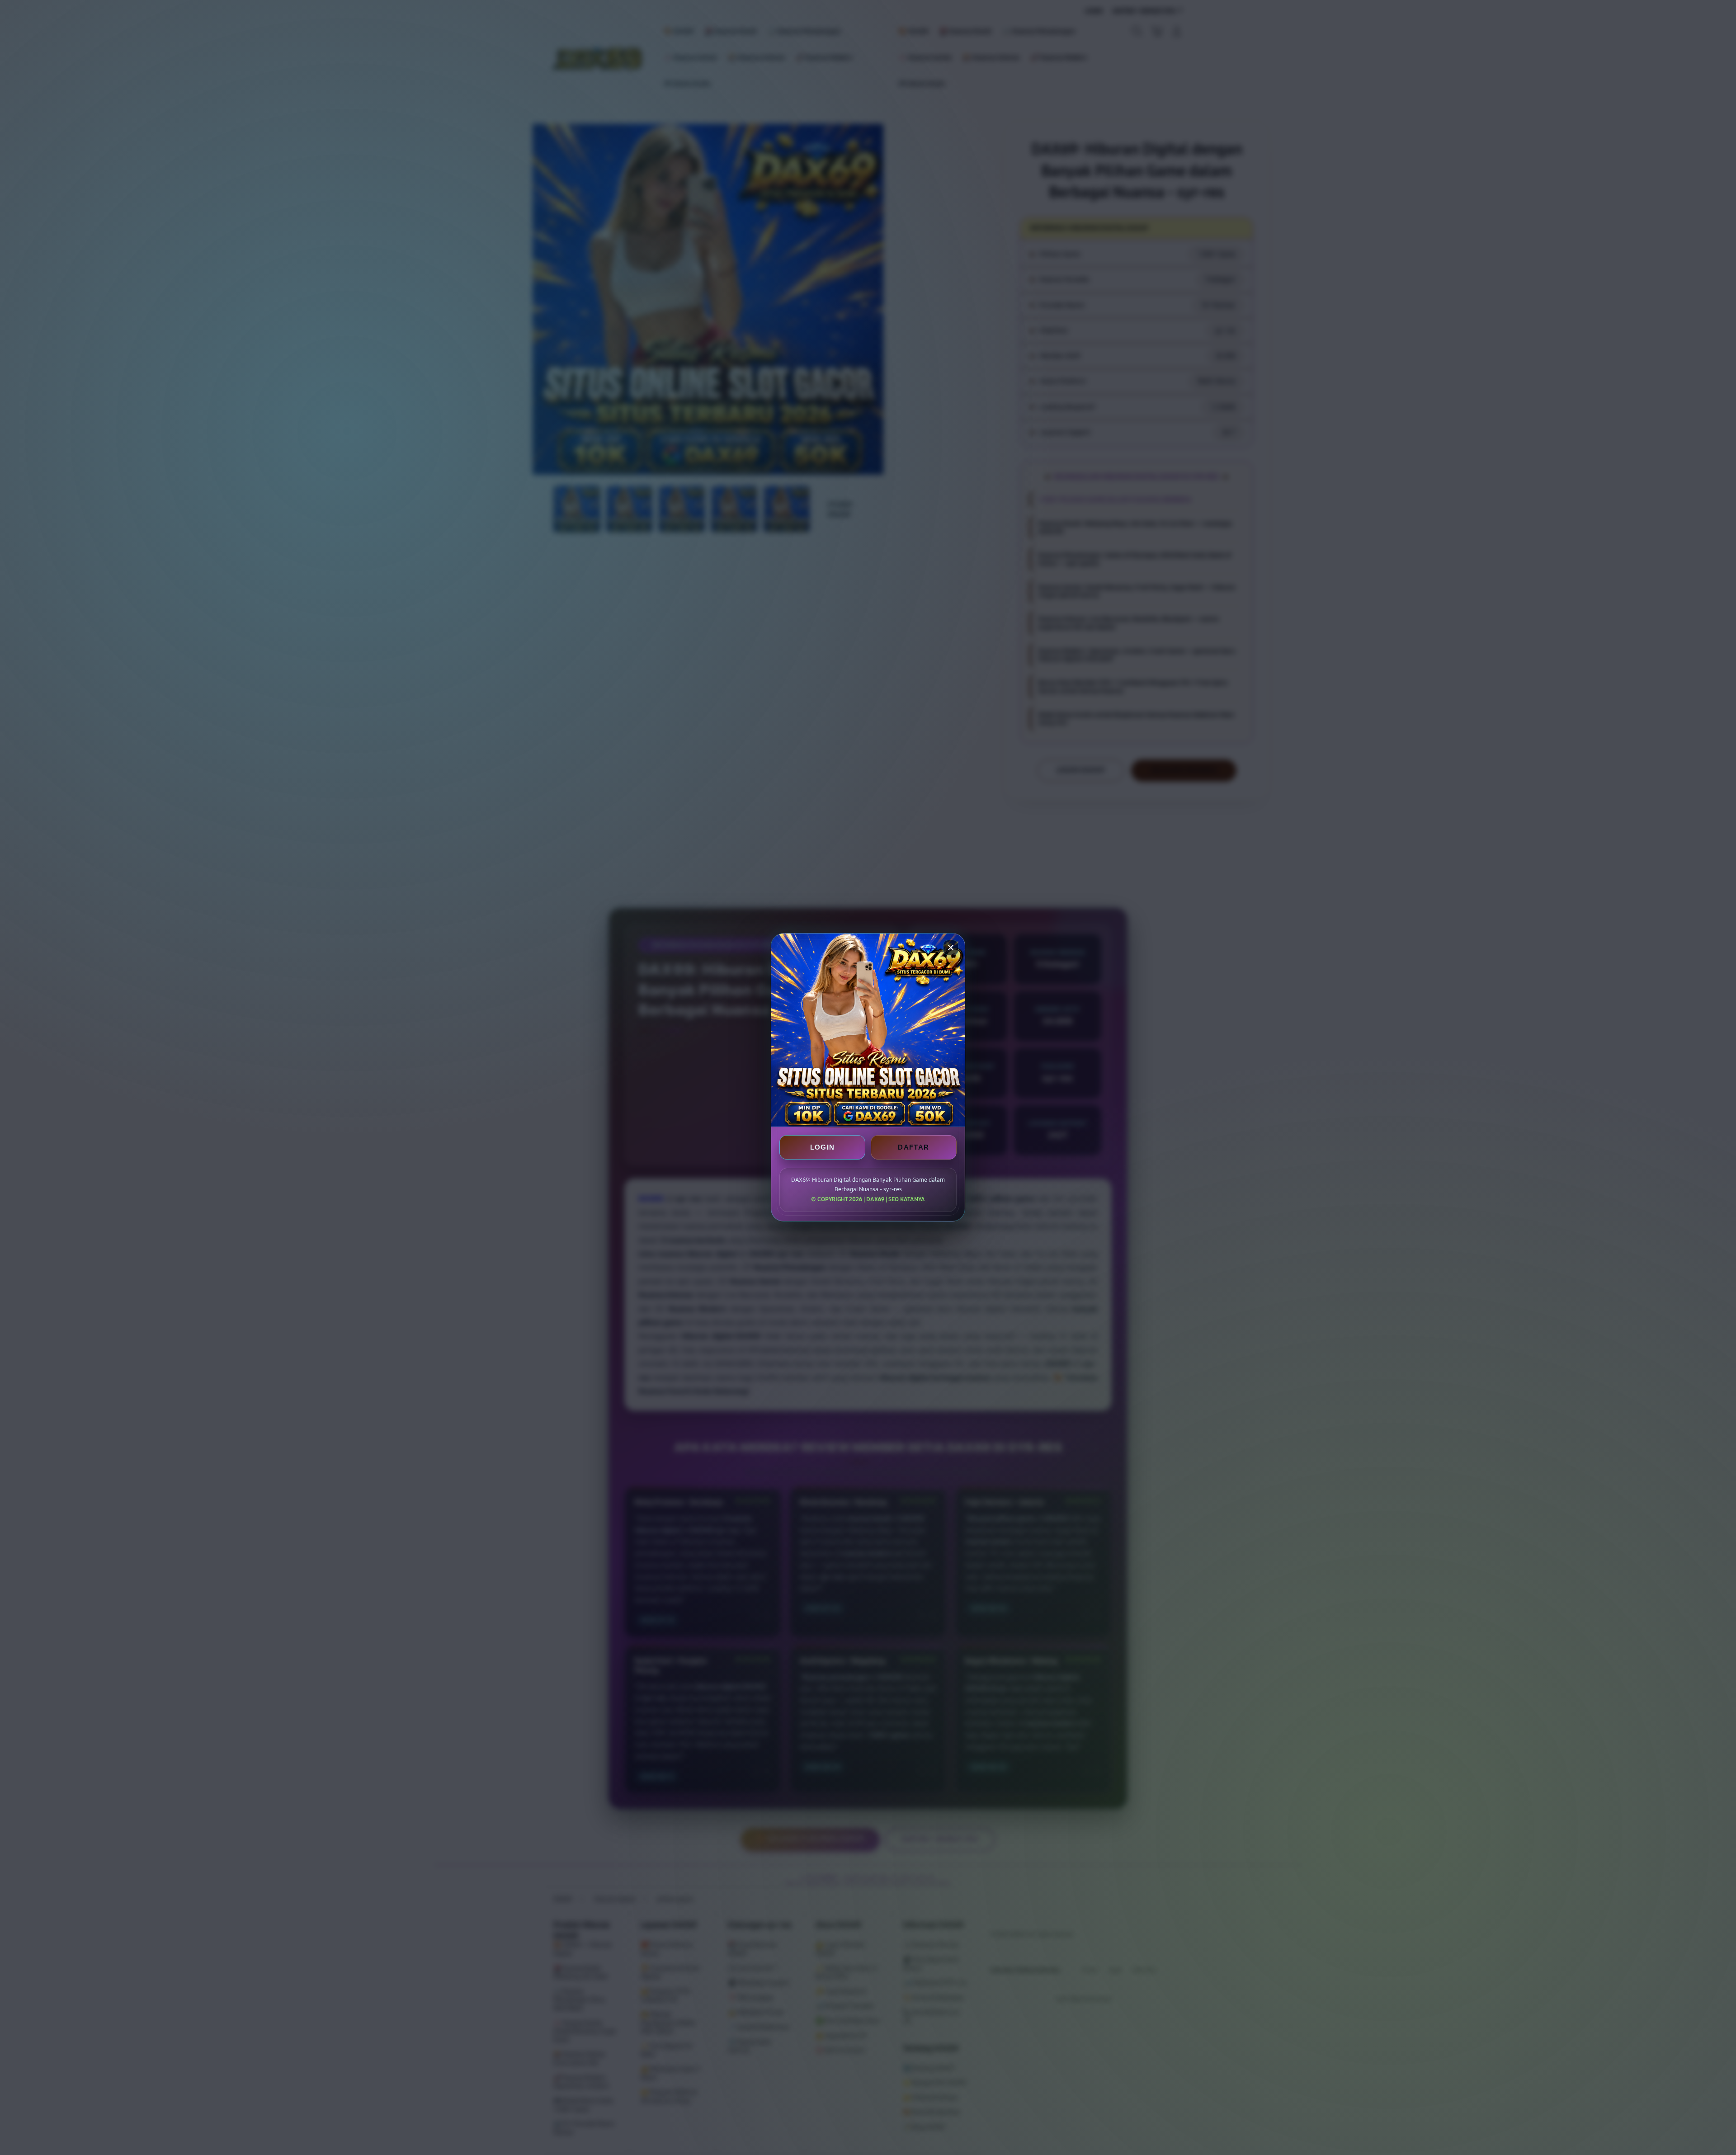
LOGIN (823, 1148)
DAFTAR (913, 1148)
